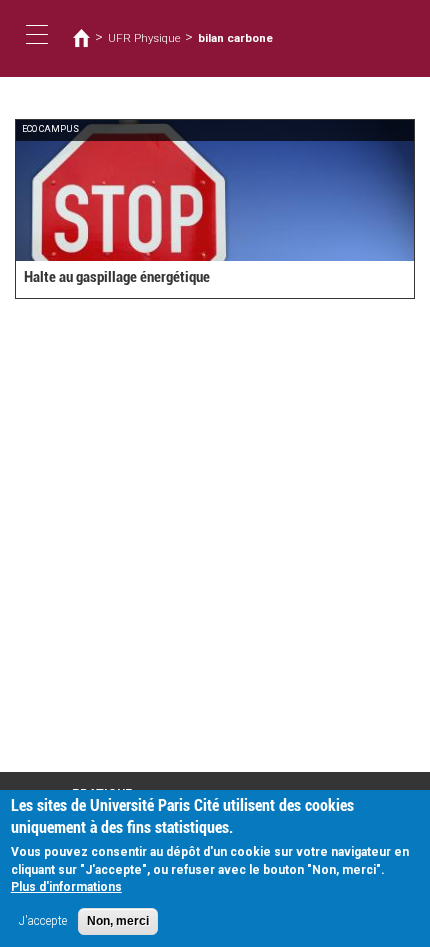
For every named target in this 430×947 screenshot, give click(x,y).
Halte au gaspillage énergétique (117, 277)
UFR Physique (144, 38)
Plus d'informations (66, 887)
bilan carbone (235, 38)
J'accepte (43, 921)
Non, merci (118, 921)
